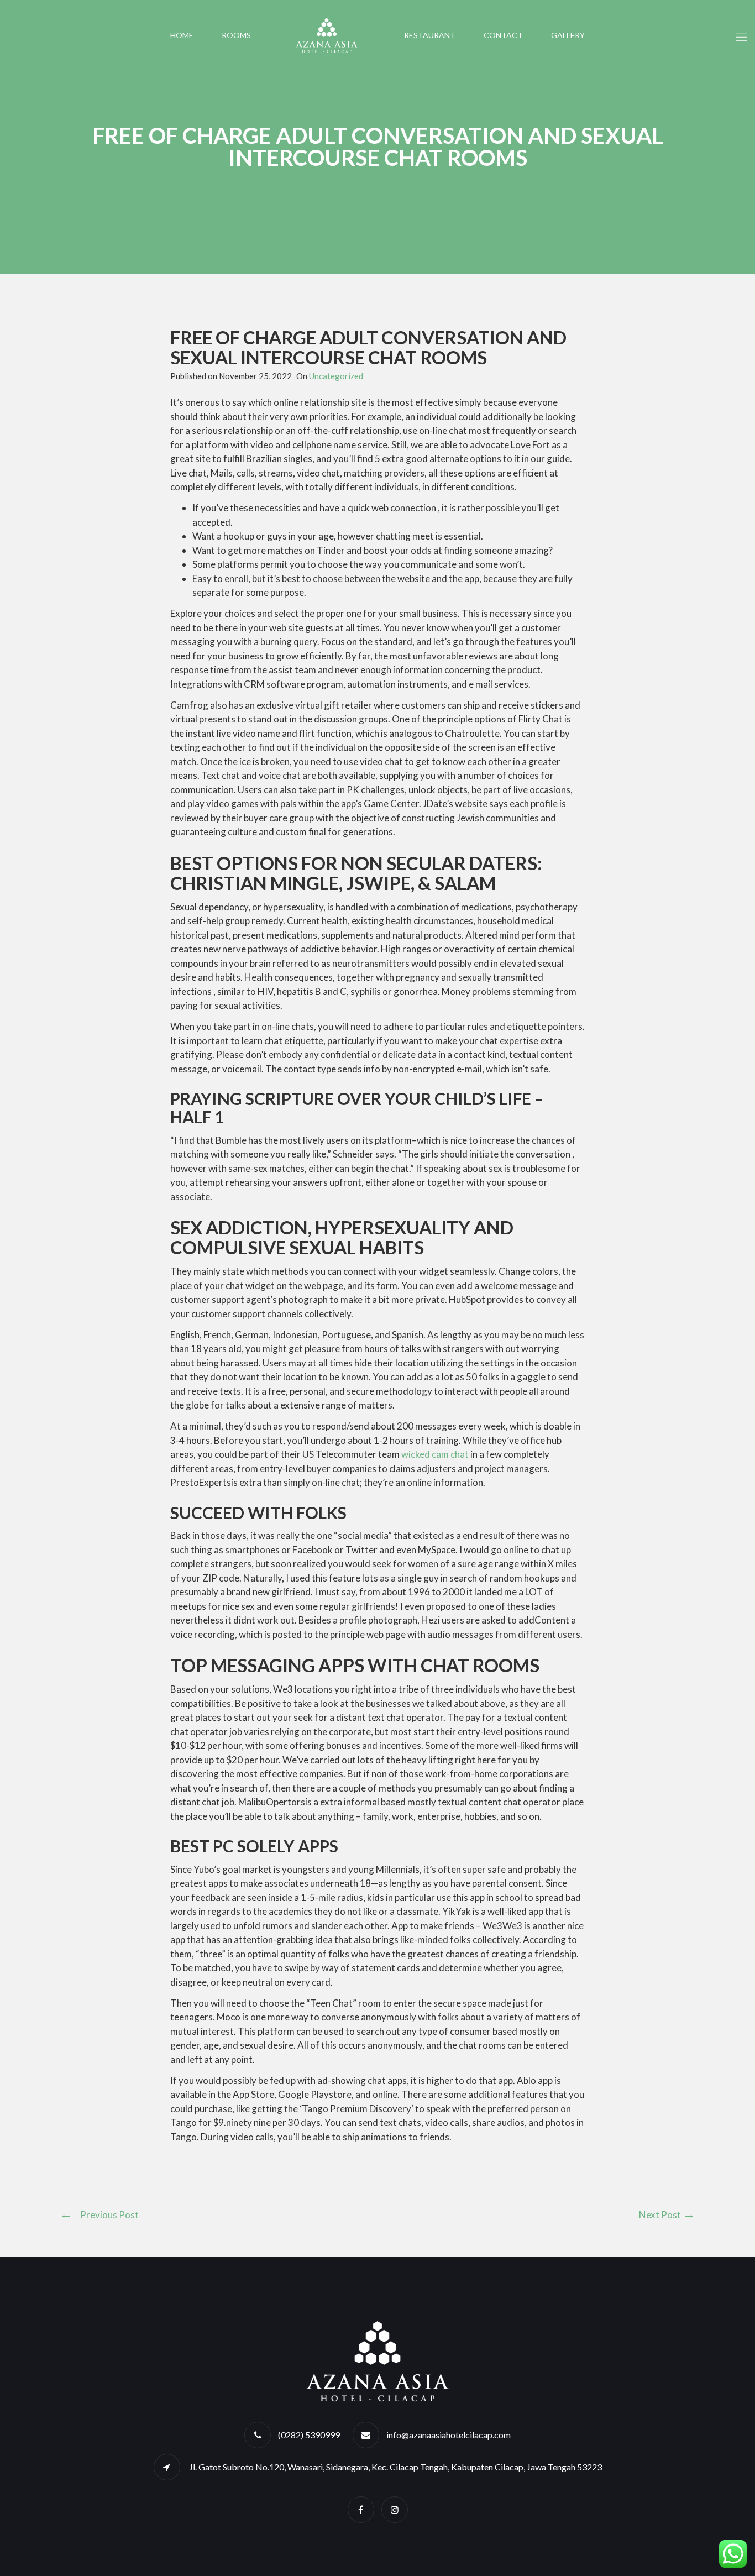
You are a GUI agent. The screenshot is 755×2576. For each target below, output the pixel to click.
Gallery (568, 35)
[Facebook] (361, 2509)
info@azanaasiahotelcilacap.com (449, 2435)
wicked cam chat (435, 1454)
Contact (503, 35)
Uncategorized (336, 376)
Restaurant (430, 35)
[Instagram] (395, 2509)
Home (182, 35)
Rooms (236, 35)
